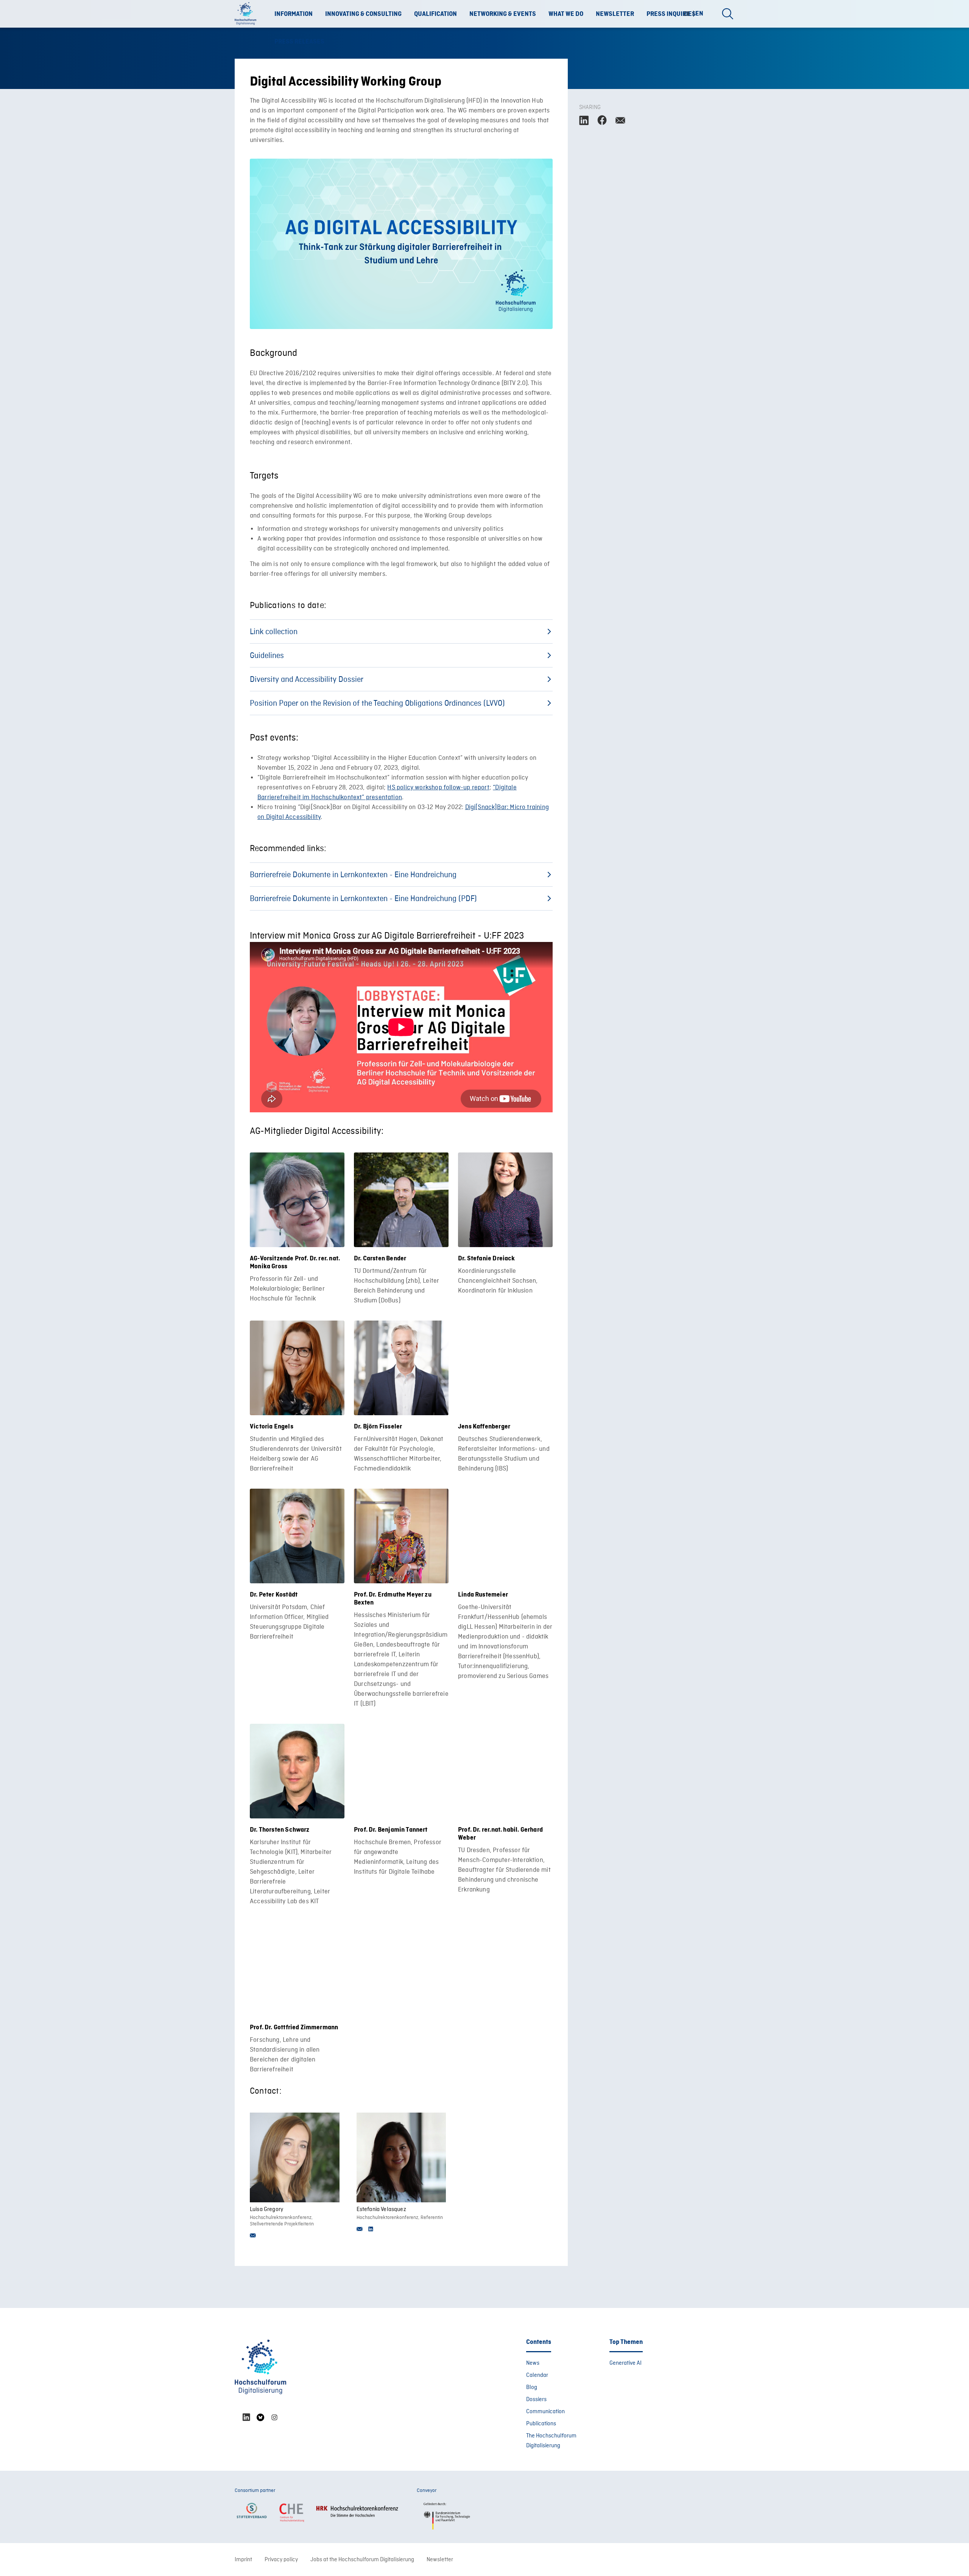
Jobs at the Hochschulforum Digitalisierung (362, 2560)
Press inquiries (671, 14)
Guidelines (267, 656)
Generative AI (625, 2363)
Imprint (243, 2560)
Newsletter (615, 14)
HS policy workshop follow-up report (438, 788)
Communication (545, 2412)
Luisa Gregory (266, 2210)
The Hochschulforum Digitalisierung (551, 2441)
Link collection (274, 632)
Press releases (299, 42)
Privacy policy (281, 2560)
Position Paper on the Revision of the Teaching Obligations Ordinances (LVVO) (377, 704)
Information (294, 14)
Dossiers (536, 2400)
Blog (532, 2387)
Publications (541, 2424)
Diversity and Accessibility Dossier (307, 680)
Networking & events (503, 14)
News (533, 2363)
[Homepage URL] (248, 14)
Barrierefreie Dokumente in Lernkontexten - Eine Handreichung (353, 875)
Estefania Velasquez (381, 2210)
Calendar (537, 2375)
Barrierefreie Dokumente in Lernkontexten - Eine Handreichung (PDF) (363, 899)
